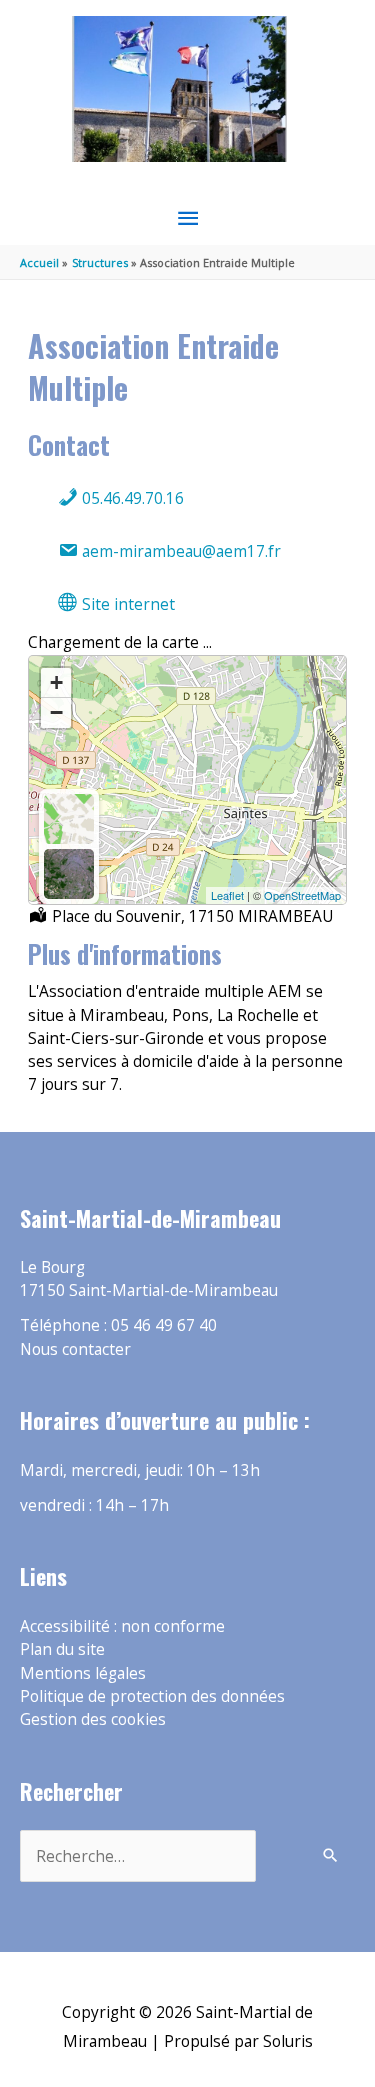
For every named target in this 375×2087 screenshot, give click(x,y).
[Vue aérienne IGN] (69, 874)
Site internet (126, 604)
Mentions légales (83, 1673)
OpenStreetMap (302, 895)
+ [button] (56, 682)
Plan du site (62, 1649)
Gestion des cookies (93, 1719)
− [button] (56, 712)
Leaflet (227, 895)
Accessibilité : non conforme (122, 1626)
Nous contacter (75, 1349)
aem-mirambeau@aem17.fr (179, 551)
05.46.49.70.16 (131, 498)
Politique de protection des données (152, 1696)
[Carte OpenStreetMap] (69, 819)
